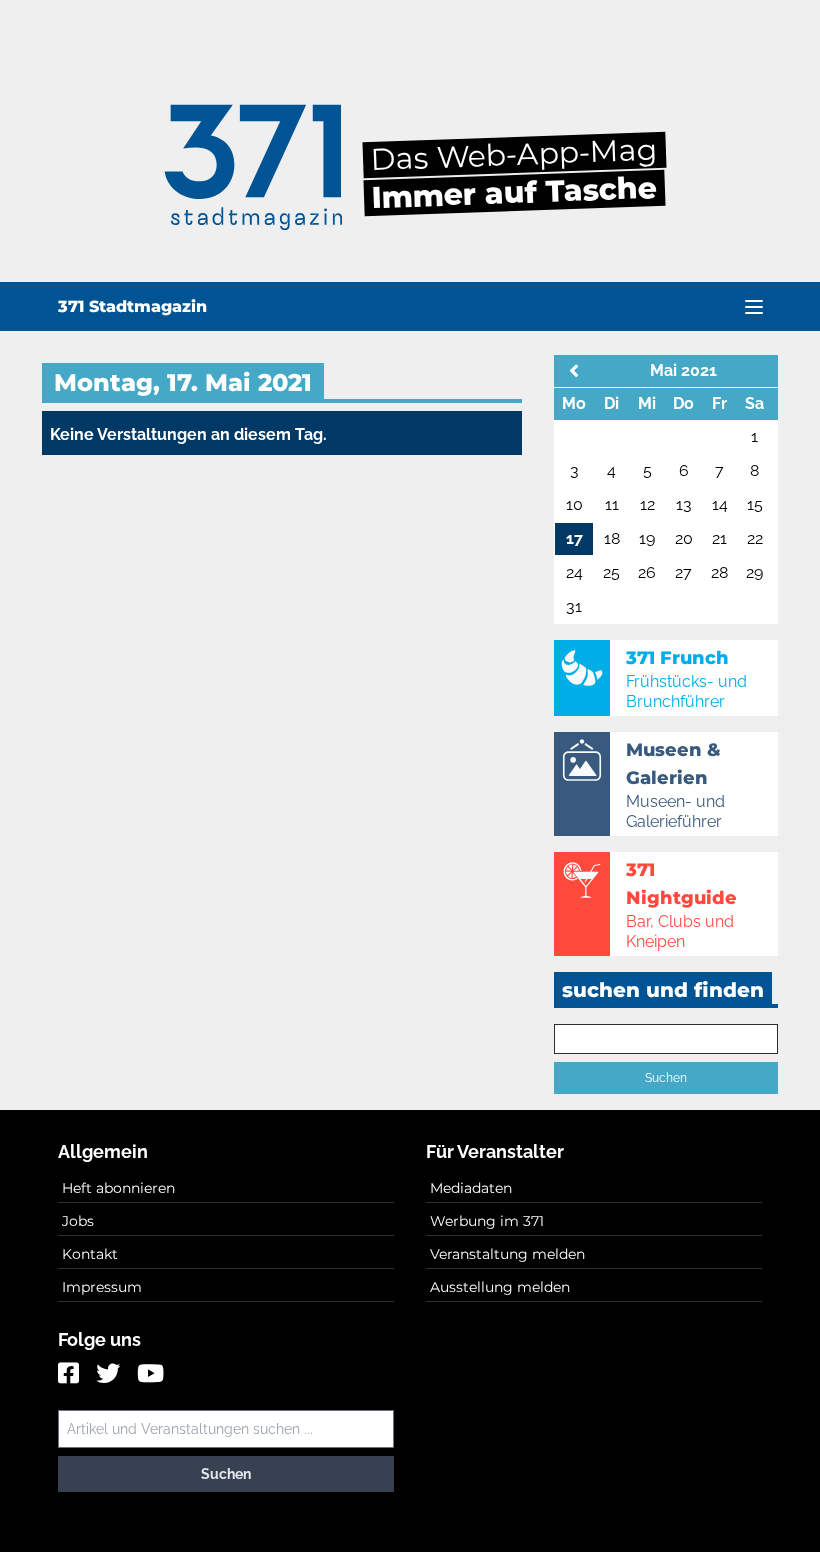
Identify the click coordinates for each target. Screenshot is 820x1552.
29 (754, 572)
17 (574, 538)
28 (719, 572)
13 (684, 504)
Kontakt (90, 1254)
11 (612, 504)
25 (611, 572)
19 (647, 538)
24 (574, 572)
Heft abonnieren (118, 1188)
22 (755, 538)
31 (574, 606)
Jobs (78, 1221)
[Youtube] (150, 1375)
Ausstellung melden (500, 1287)
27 (683, 572)
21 (719, 538)
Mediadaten (471, 1188)
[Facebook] (71, 1375)
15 (755, 504)
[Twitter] (110, 1375)
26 (647, 572)
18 (612, 538)
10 (574, 504)
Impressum (102, 1287)
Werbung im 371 (487, 1221)
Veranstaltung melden (507, 1254)
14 (720, 504)
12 (647, 504)
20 (684, 538)
